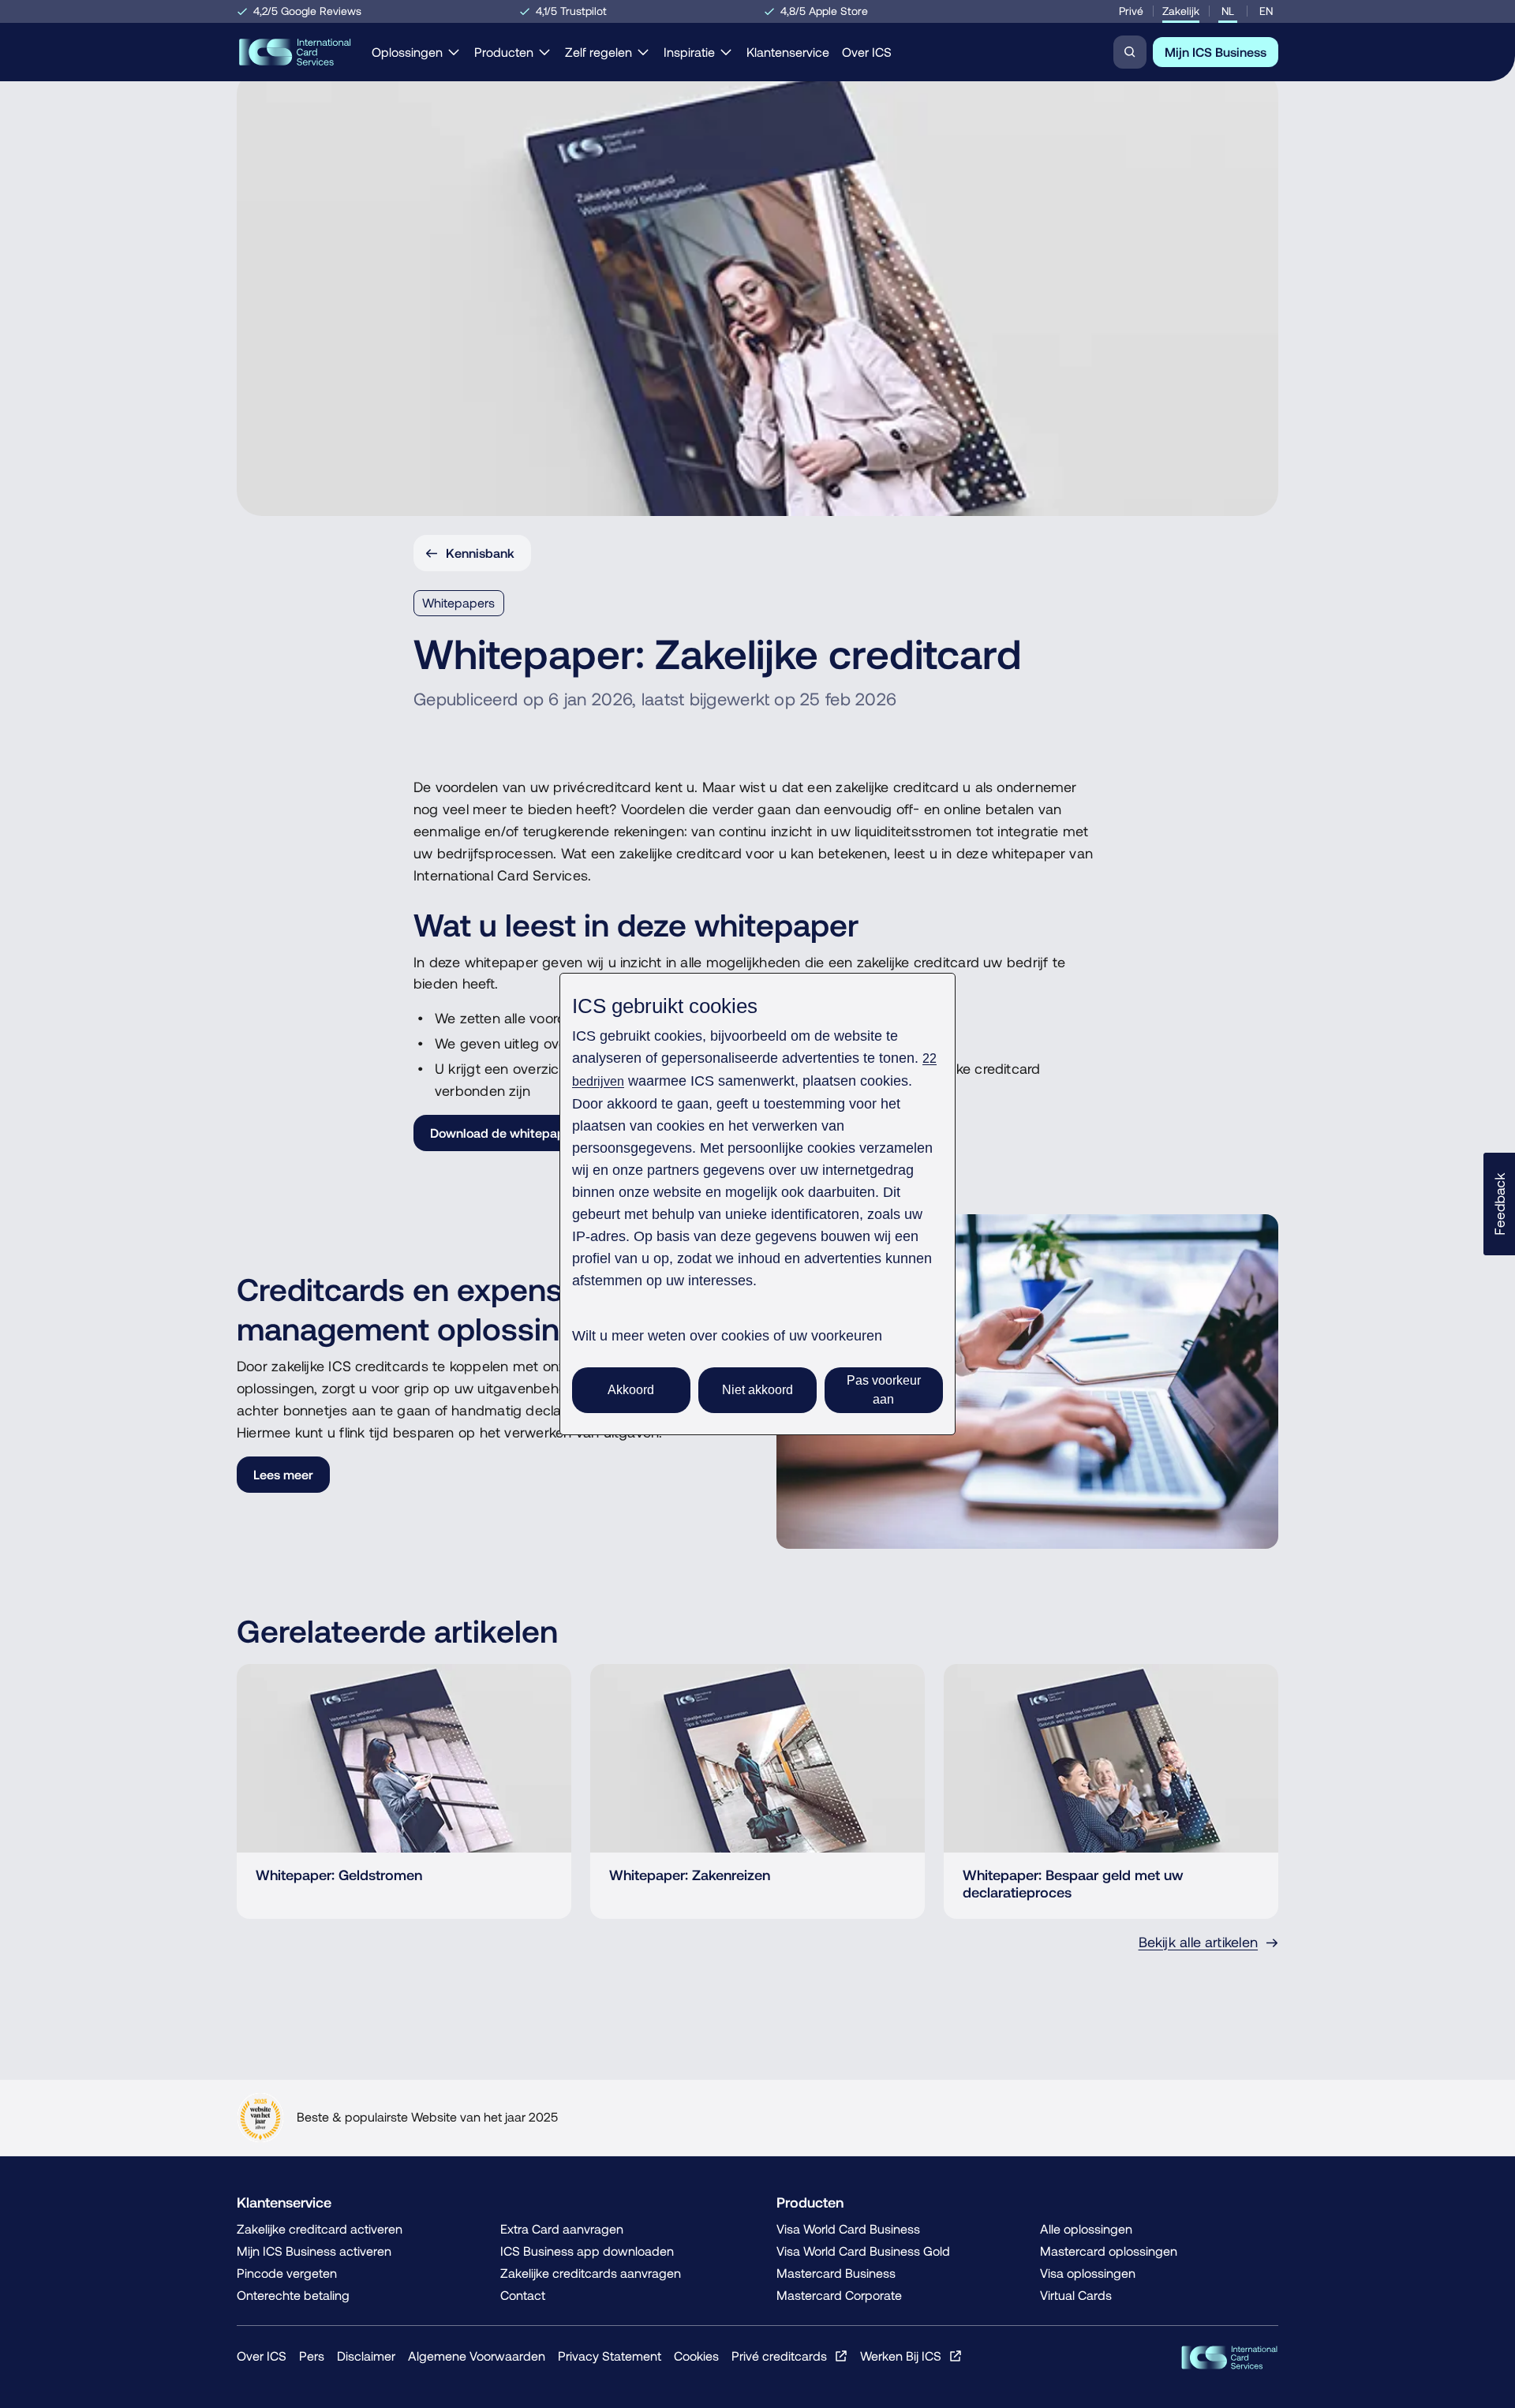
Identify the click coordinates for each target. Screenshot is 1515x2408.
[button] (1499, 1204)
